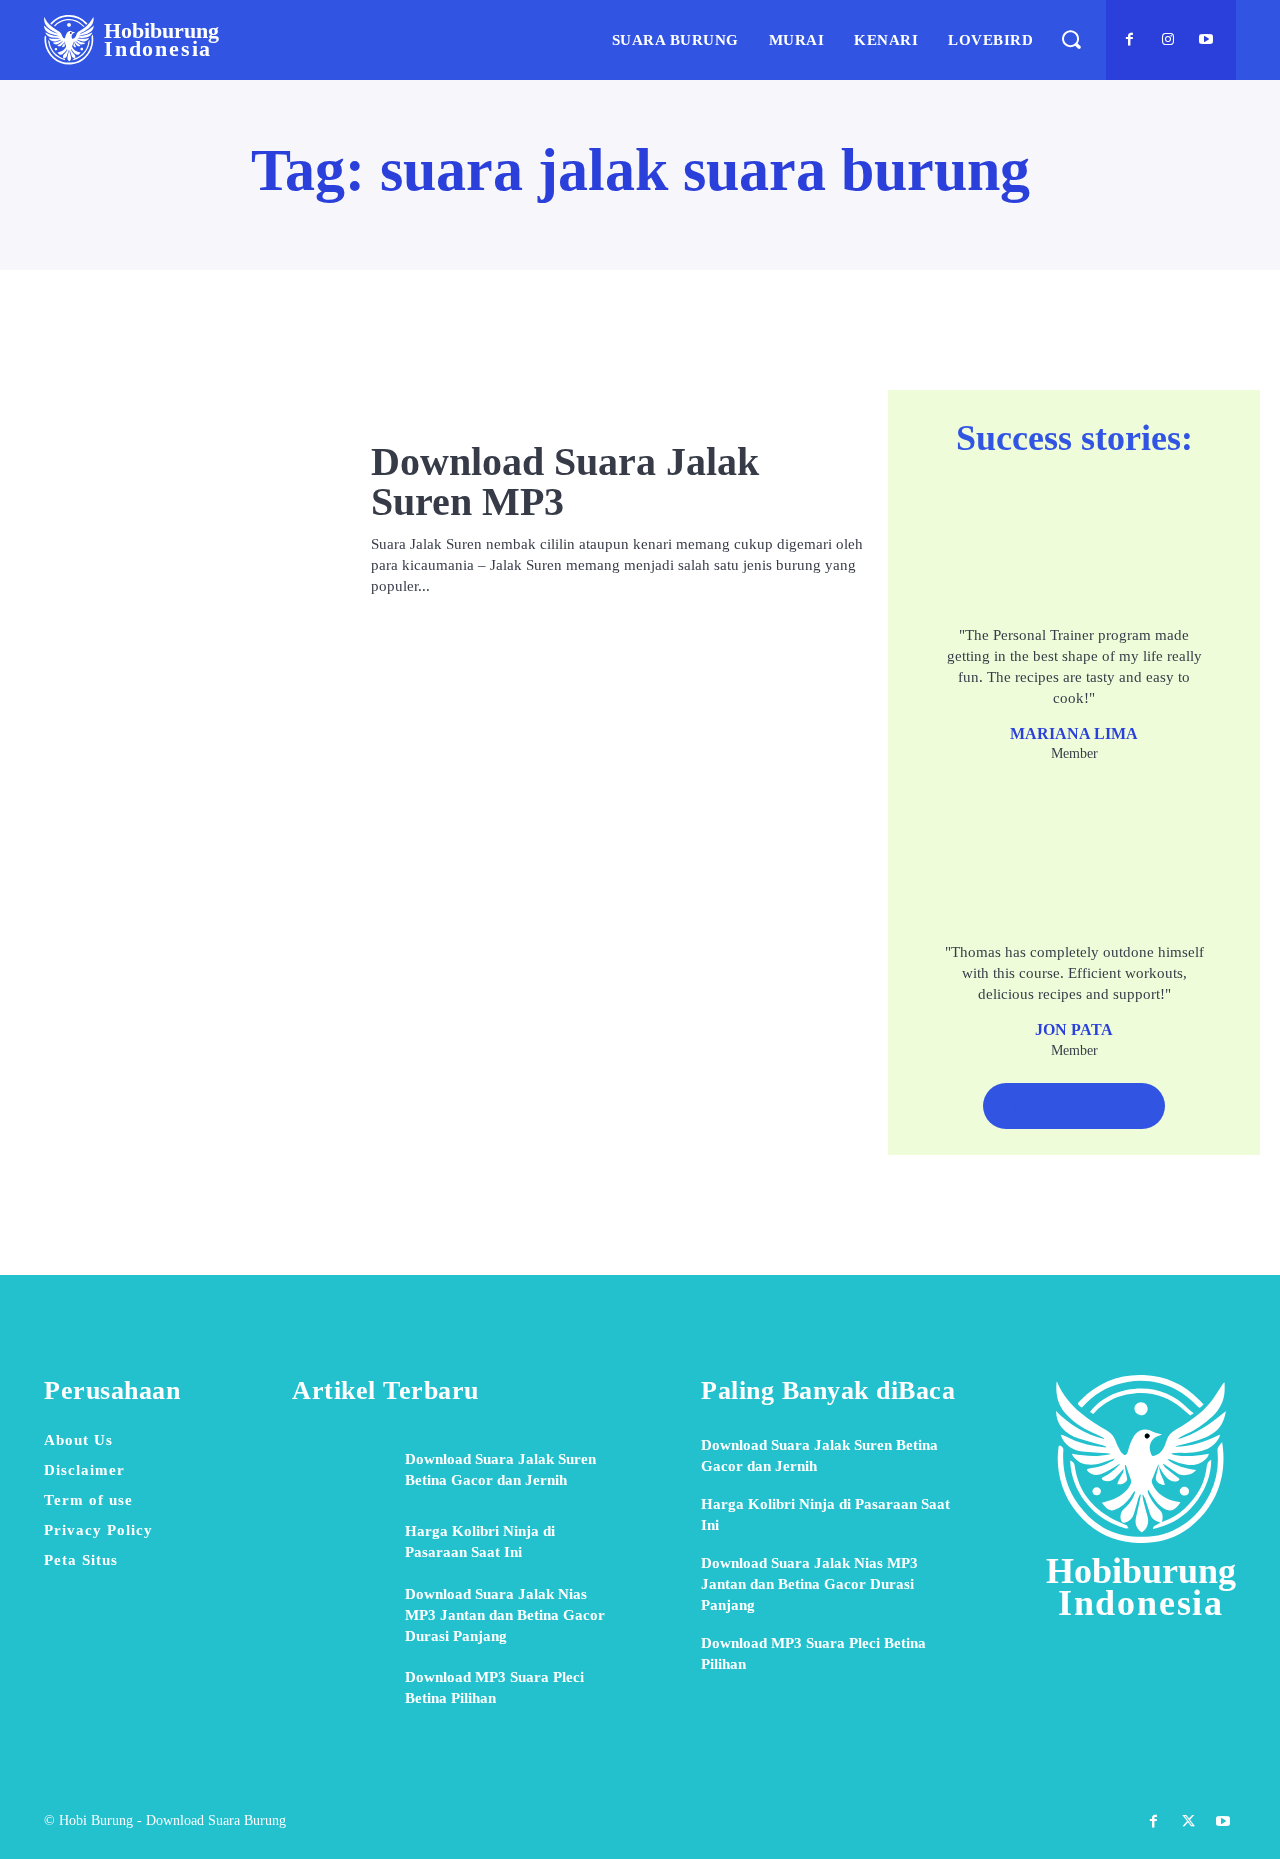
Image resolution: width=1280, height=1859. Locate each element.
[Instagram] (1168, 40)
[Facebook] (1130, 40)
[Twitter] (1188, 1821)
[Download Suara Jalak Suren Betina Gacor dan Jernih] (341, 1470)
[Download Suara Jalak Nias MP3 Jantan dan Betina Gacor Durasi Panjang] (341, 1615)
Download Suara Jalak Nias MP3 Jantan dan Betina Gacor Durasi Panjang (505, 1615)
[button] (1070, 39)
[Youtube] (1206, 40)
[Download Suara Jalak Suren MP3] (187, 519)
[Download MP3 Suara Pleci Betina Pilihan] (341, 1688)
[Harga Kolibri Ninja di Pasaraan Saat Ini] (341, 1542)
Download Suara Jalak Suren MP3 (565, 481)
